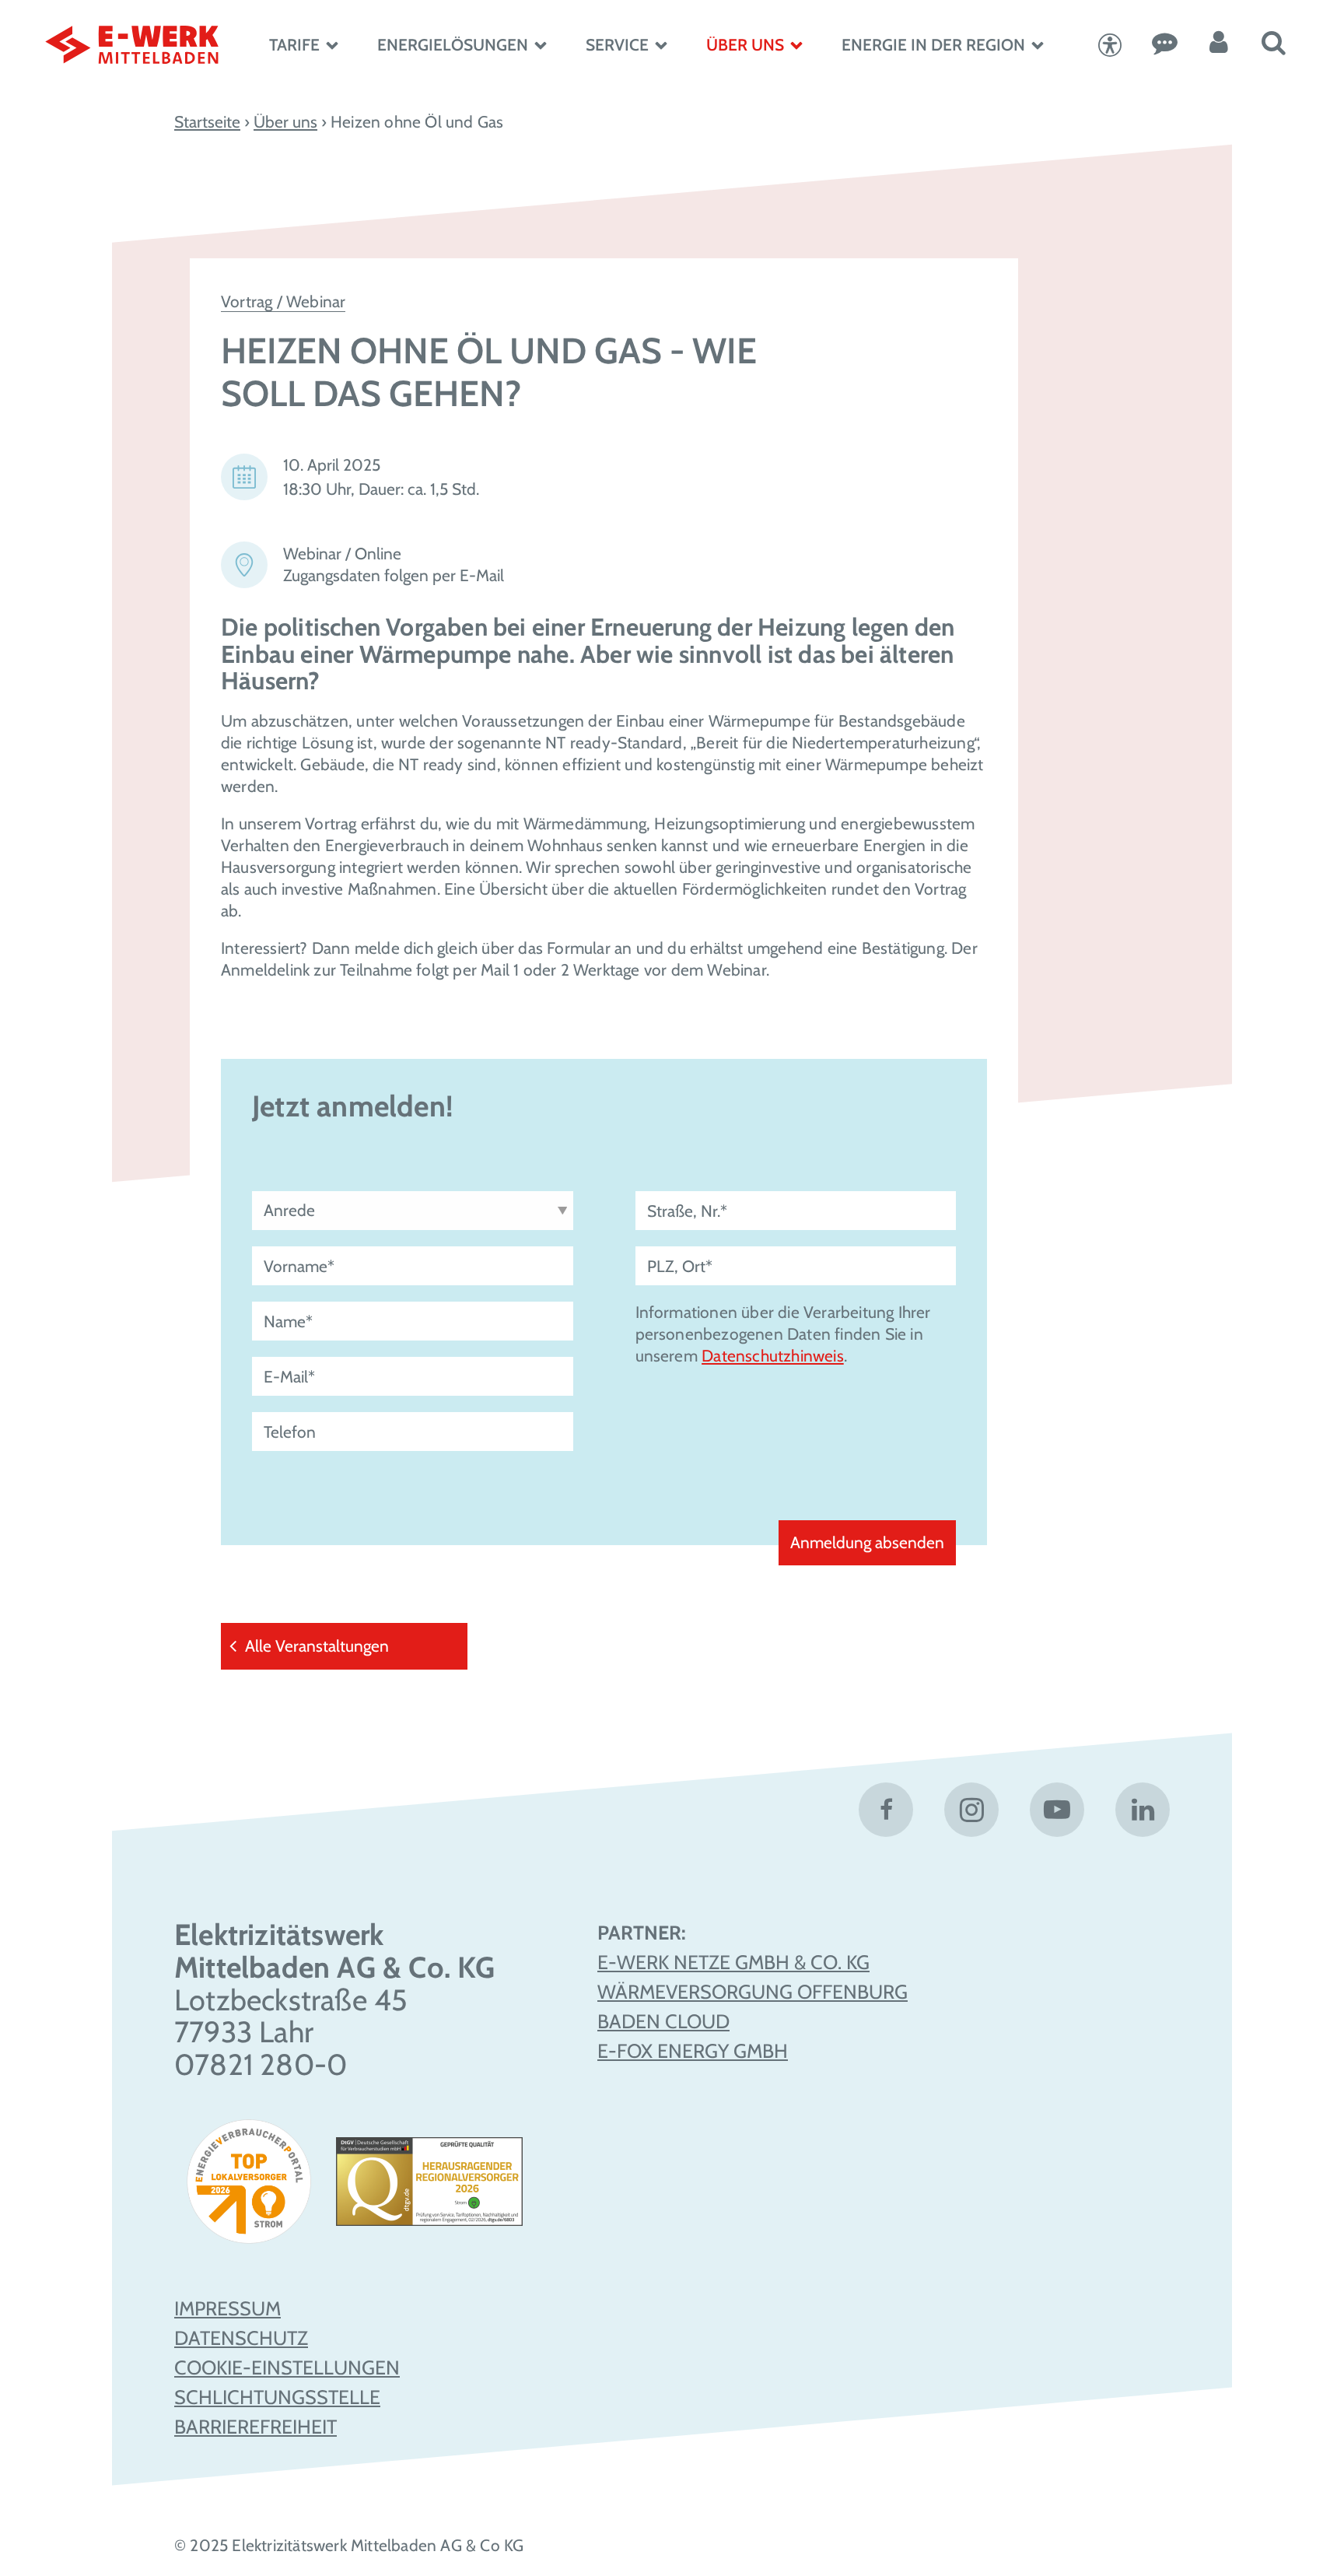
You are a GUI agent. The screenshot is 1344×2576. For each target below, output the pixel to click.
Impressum (227, 2308)
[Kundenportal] (1219, 45)
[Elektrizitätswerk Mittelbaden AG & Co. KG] (137, 45)
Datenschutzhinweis (773, 1356)
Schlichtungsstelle (277, 2397)
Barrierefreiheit (255, 2427)
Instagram (971, 1810)
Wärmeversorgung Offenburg (752, 1992)
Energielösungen (453, 45)
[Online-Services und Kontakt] (1164, 45)
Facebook (886, 1810)
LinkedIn (1143, 1810)
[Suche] (1273, 45)
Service (617, 45)
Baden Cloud (663, 2021)
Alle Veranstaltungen (317, 1646)
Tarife (294, 45)
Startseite (207, 122)
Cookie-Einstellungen (287, 2367)
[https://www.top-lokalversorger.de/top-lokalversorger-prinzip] (255, 2187)
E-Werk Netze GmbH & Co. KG (733, 1962)
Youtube (1057, 1810)
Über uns (745, 45)
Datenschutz (241, 2338)
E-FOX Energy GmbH (693, 2051)
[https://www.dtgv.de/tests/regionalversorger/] (429, 2187)
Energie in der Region (933, 45)
